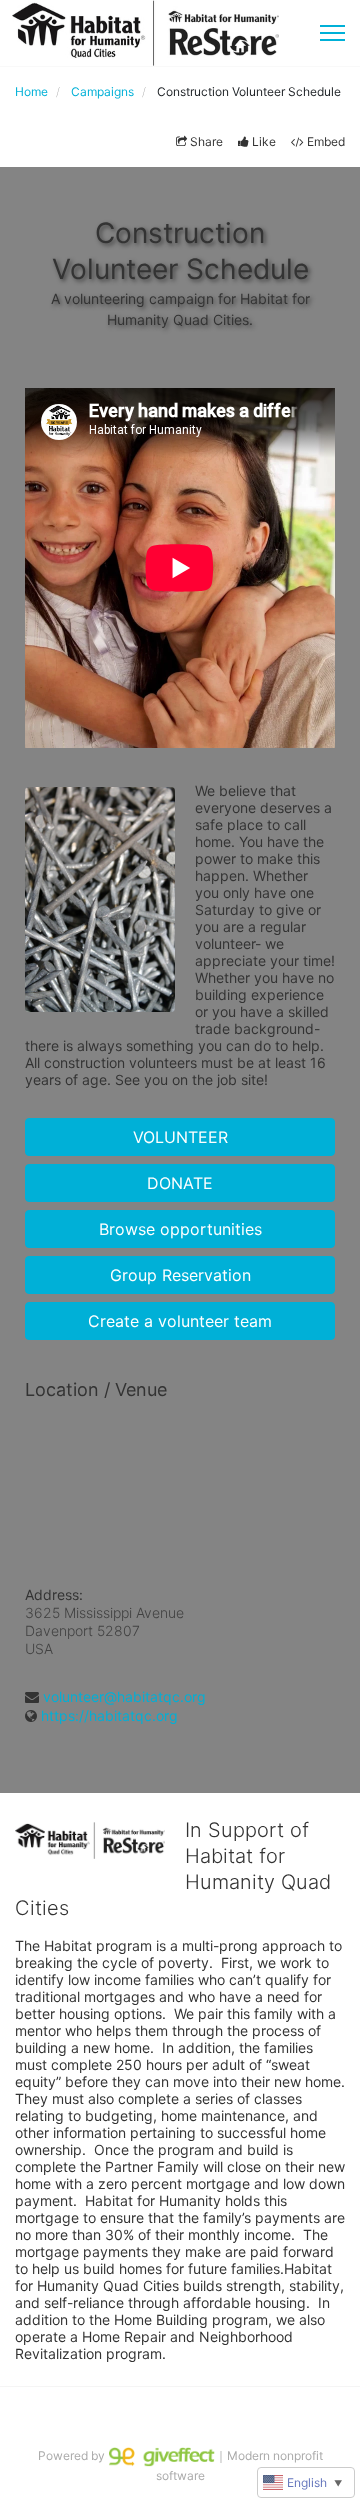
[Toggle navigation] (332, 33)
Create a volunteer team (180, 1321)
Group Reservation (180, 1275)
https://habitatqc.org (109, 1715)
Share (206, 141)
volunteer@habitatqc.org (124, 1696)
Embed (326, 141)
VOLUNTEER (180, 1137)
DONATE (180, 1183)
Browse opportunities (180, 1229)
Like (264, 141)
